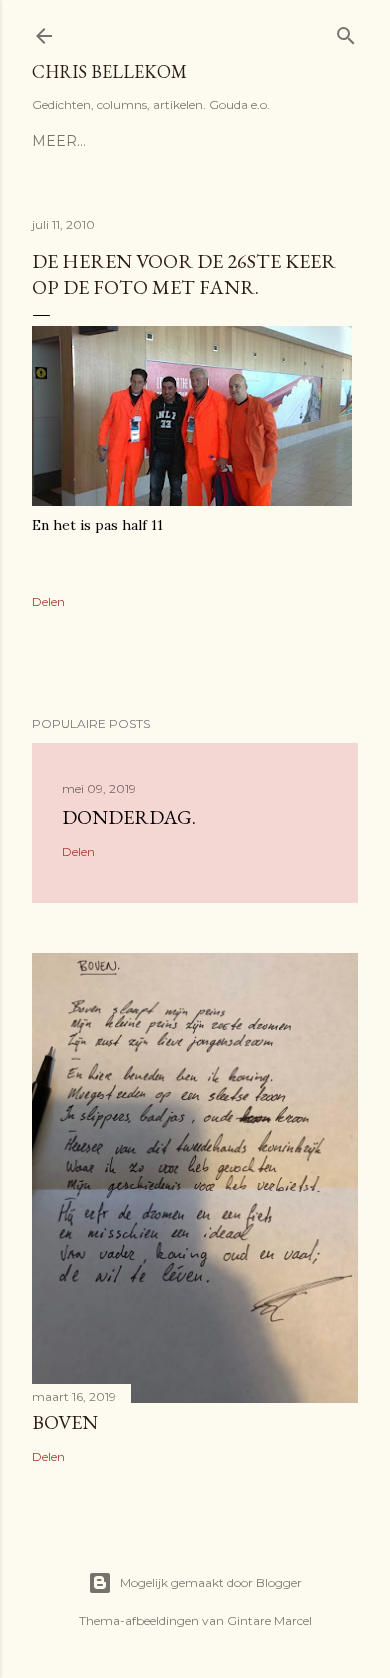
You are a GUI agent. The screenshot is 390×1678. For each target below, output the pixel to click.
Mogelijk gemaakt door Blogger (211, 1582)
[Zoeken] (346, 31)
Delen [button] (48, 601)
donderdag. (129, 817)
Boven (65, 1422)
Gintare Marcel (269, 1620)
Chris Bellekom (109, 71)
